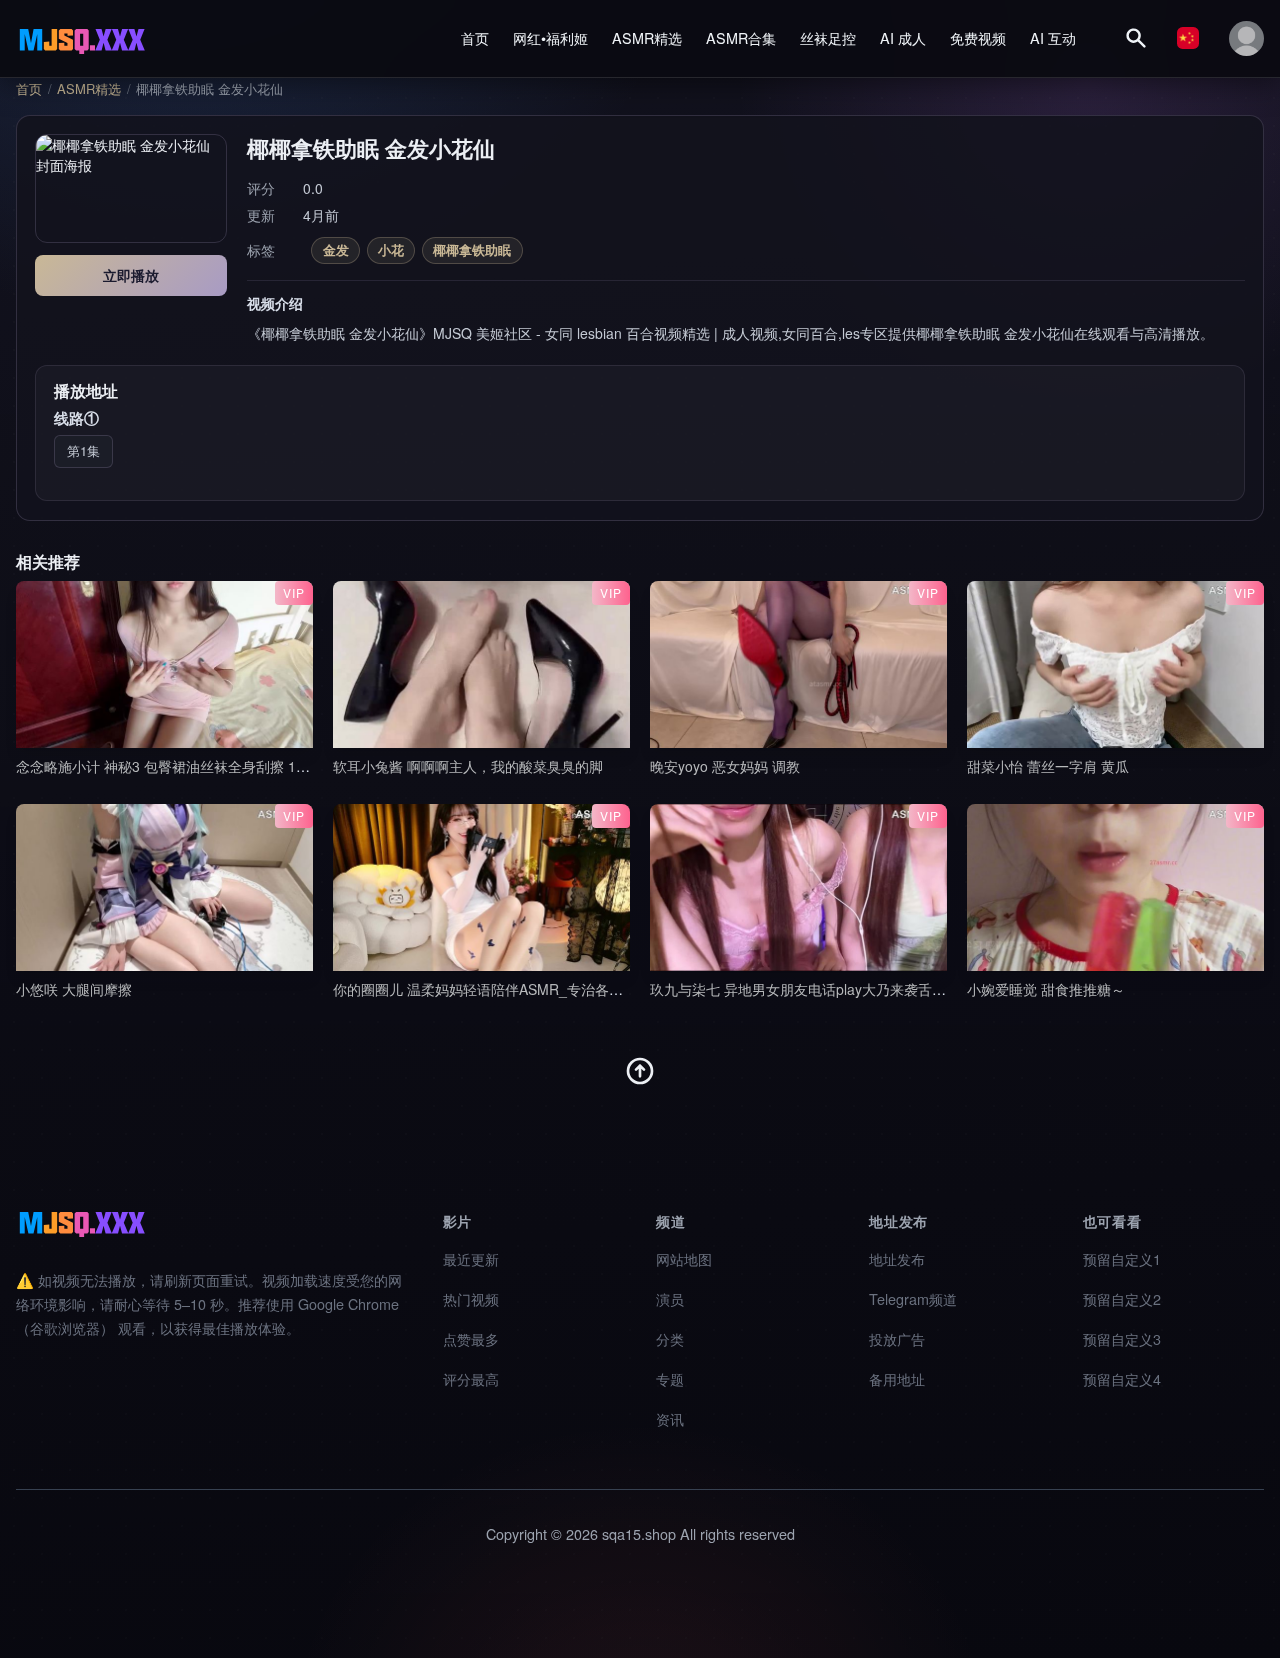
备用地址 (897, 1378)
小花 (391, 249)
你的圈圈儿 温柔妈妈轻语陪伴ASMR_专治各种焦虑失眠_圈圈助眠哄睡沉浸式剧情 (587, 989)
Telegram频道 (913, 1298)
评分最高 (471, 1378)
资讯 (670, 1418)
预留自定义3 (1122, 1338)
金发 (336, 249)
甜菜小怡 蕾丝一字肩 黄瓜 (1048, 766)
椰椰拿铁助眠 (472, 249)
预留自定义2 (1122, 1298)
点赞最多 (471, 1338)
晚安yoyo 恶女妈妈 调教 (725, 766)
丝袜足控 (828, 37)
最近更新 (471, 1258)
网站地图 (684, 1258)
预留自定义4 (1122, 1378)
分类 (670, 1338)
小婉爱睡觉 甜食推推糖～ (1046, 989)
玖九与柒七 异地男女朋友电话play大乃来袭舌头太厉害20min (838, 989)
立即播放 (131, 275)
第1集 (83, 450)
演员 (670, 1298)
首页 (475, 37)
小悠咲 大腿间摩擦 (74, 989)
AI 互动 (1053, 37)
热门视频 (471, 1298)
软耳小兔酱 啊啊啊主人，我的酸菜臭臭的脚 (468, 766)
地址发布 (897, 1258)
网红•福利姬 (550, 37)
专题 (670, 1378)
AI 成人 (903, 37)
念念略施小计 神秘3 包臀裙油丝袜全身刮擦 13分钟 (174, 766)
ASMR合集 (741, 37)
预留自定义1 (1122, 1258)
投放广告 (897, 1338)
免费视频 (978, 37)
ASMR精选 (647, 37)
